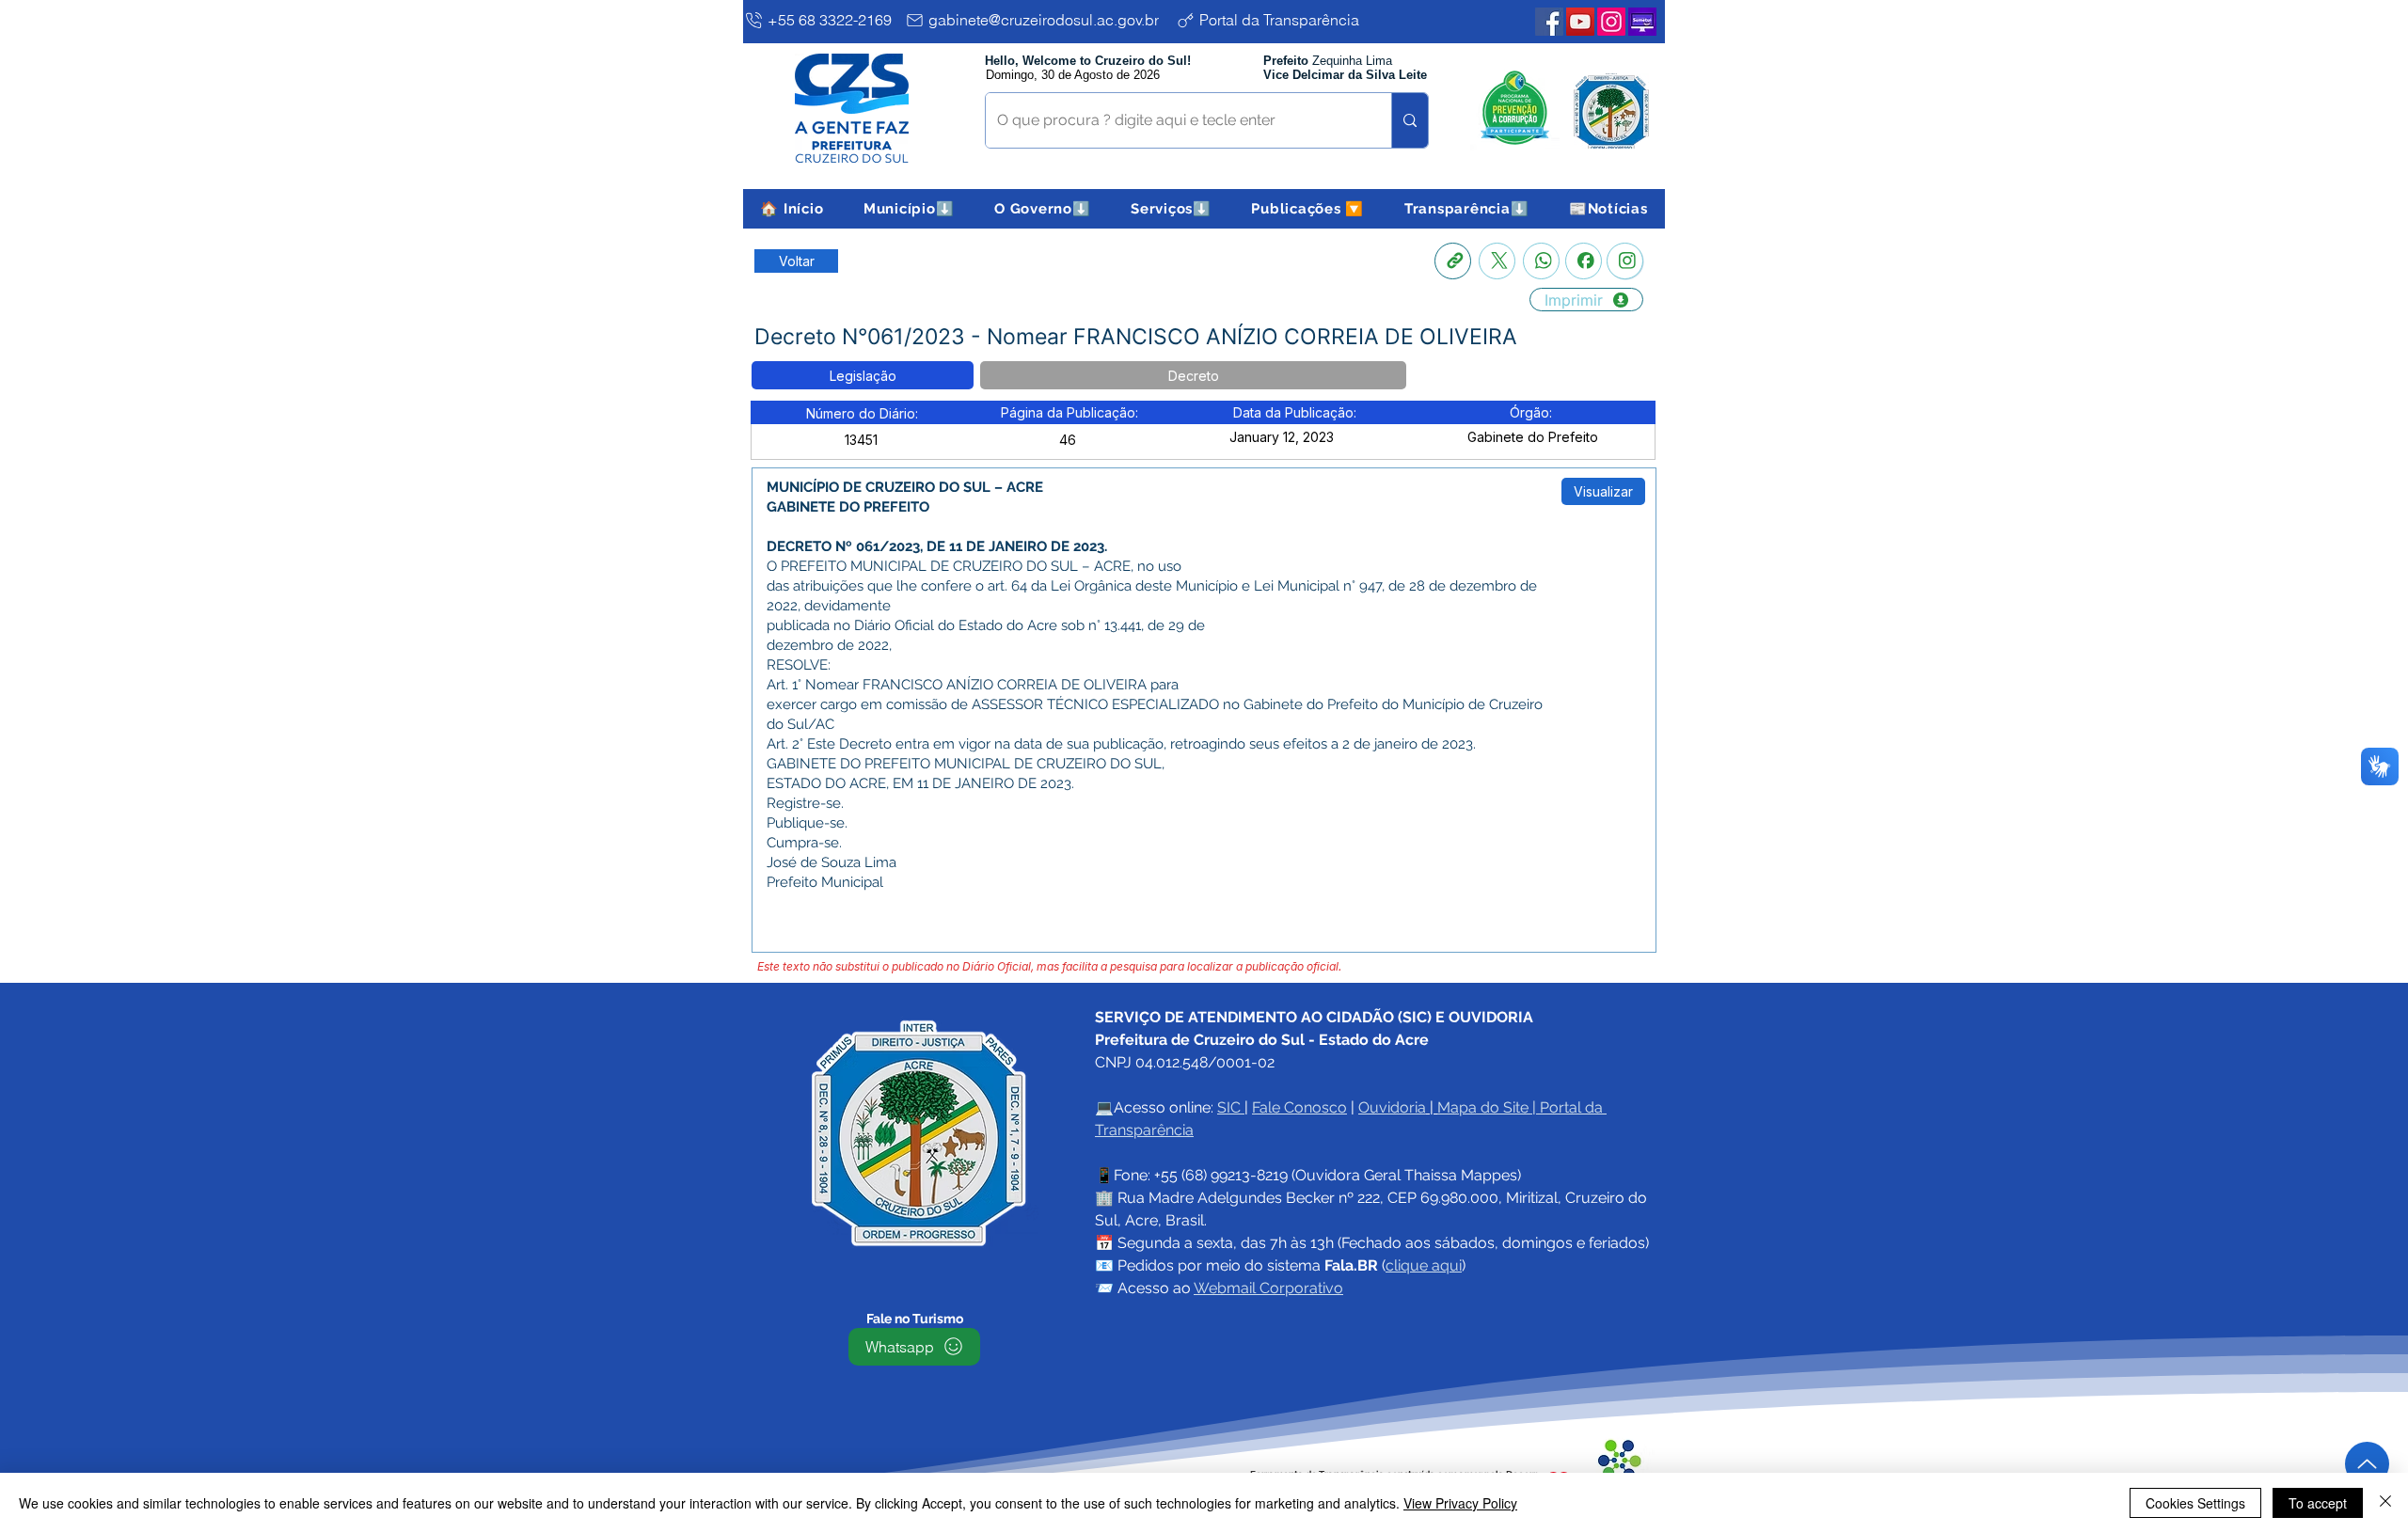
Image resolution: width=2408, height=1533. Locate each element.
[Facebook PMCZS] (1549, 22)
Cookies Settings (2195, 1503)
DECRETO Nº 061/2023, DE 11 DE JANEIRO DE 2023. (937, 546)
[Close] (2385, 1503)
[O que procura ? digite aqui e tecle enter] (1410, 120)
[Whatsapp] (1541, 261)
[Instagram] (1625, 261)
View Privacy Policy (1460, 1503)
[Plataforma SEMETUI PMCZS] (1642, 22)
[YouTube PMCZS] (1580, 22)
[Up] (2367, 1464)
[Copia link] (1453, 261)
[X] (1497, 261)
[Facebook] (1584, 261)
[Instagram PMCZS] (1611, 22)
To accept (2318, 1503)
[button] (909, 209)
